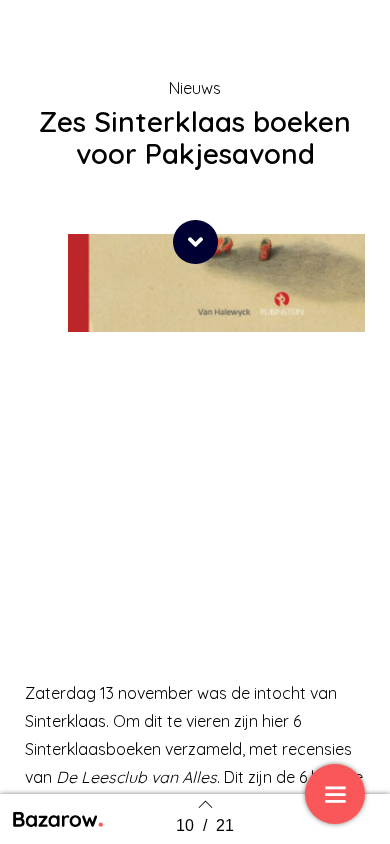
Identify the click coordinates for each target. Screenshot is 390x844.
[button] (195, 242)
